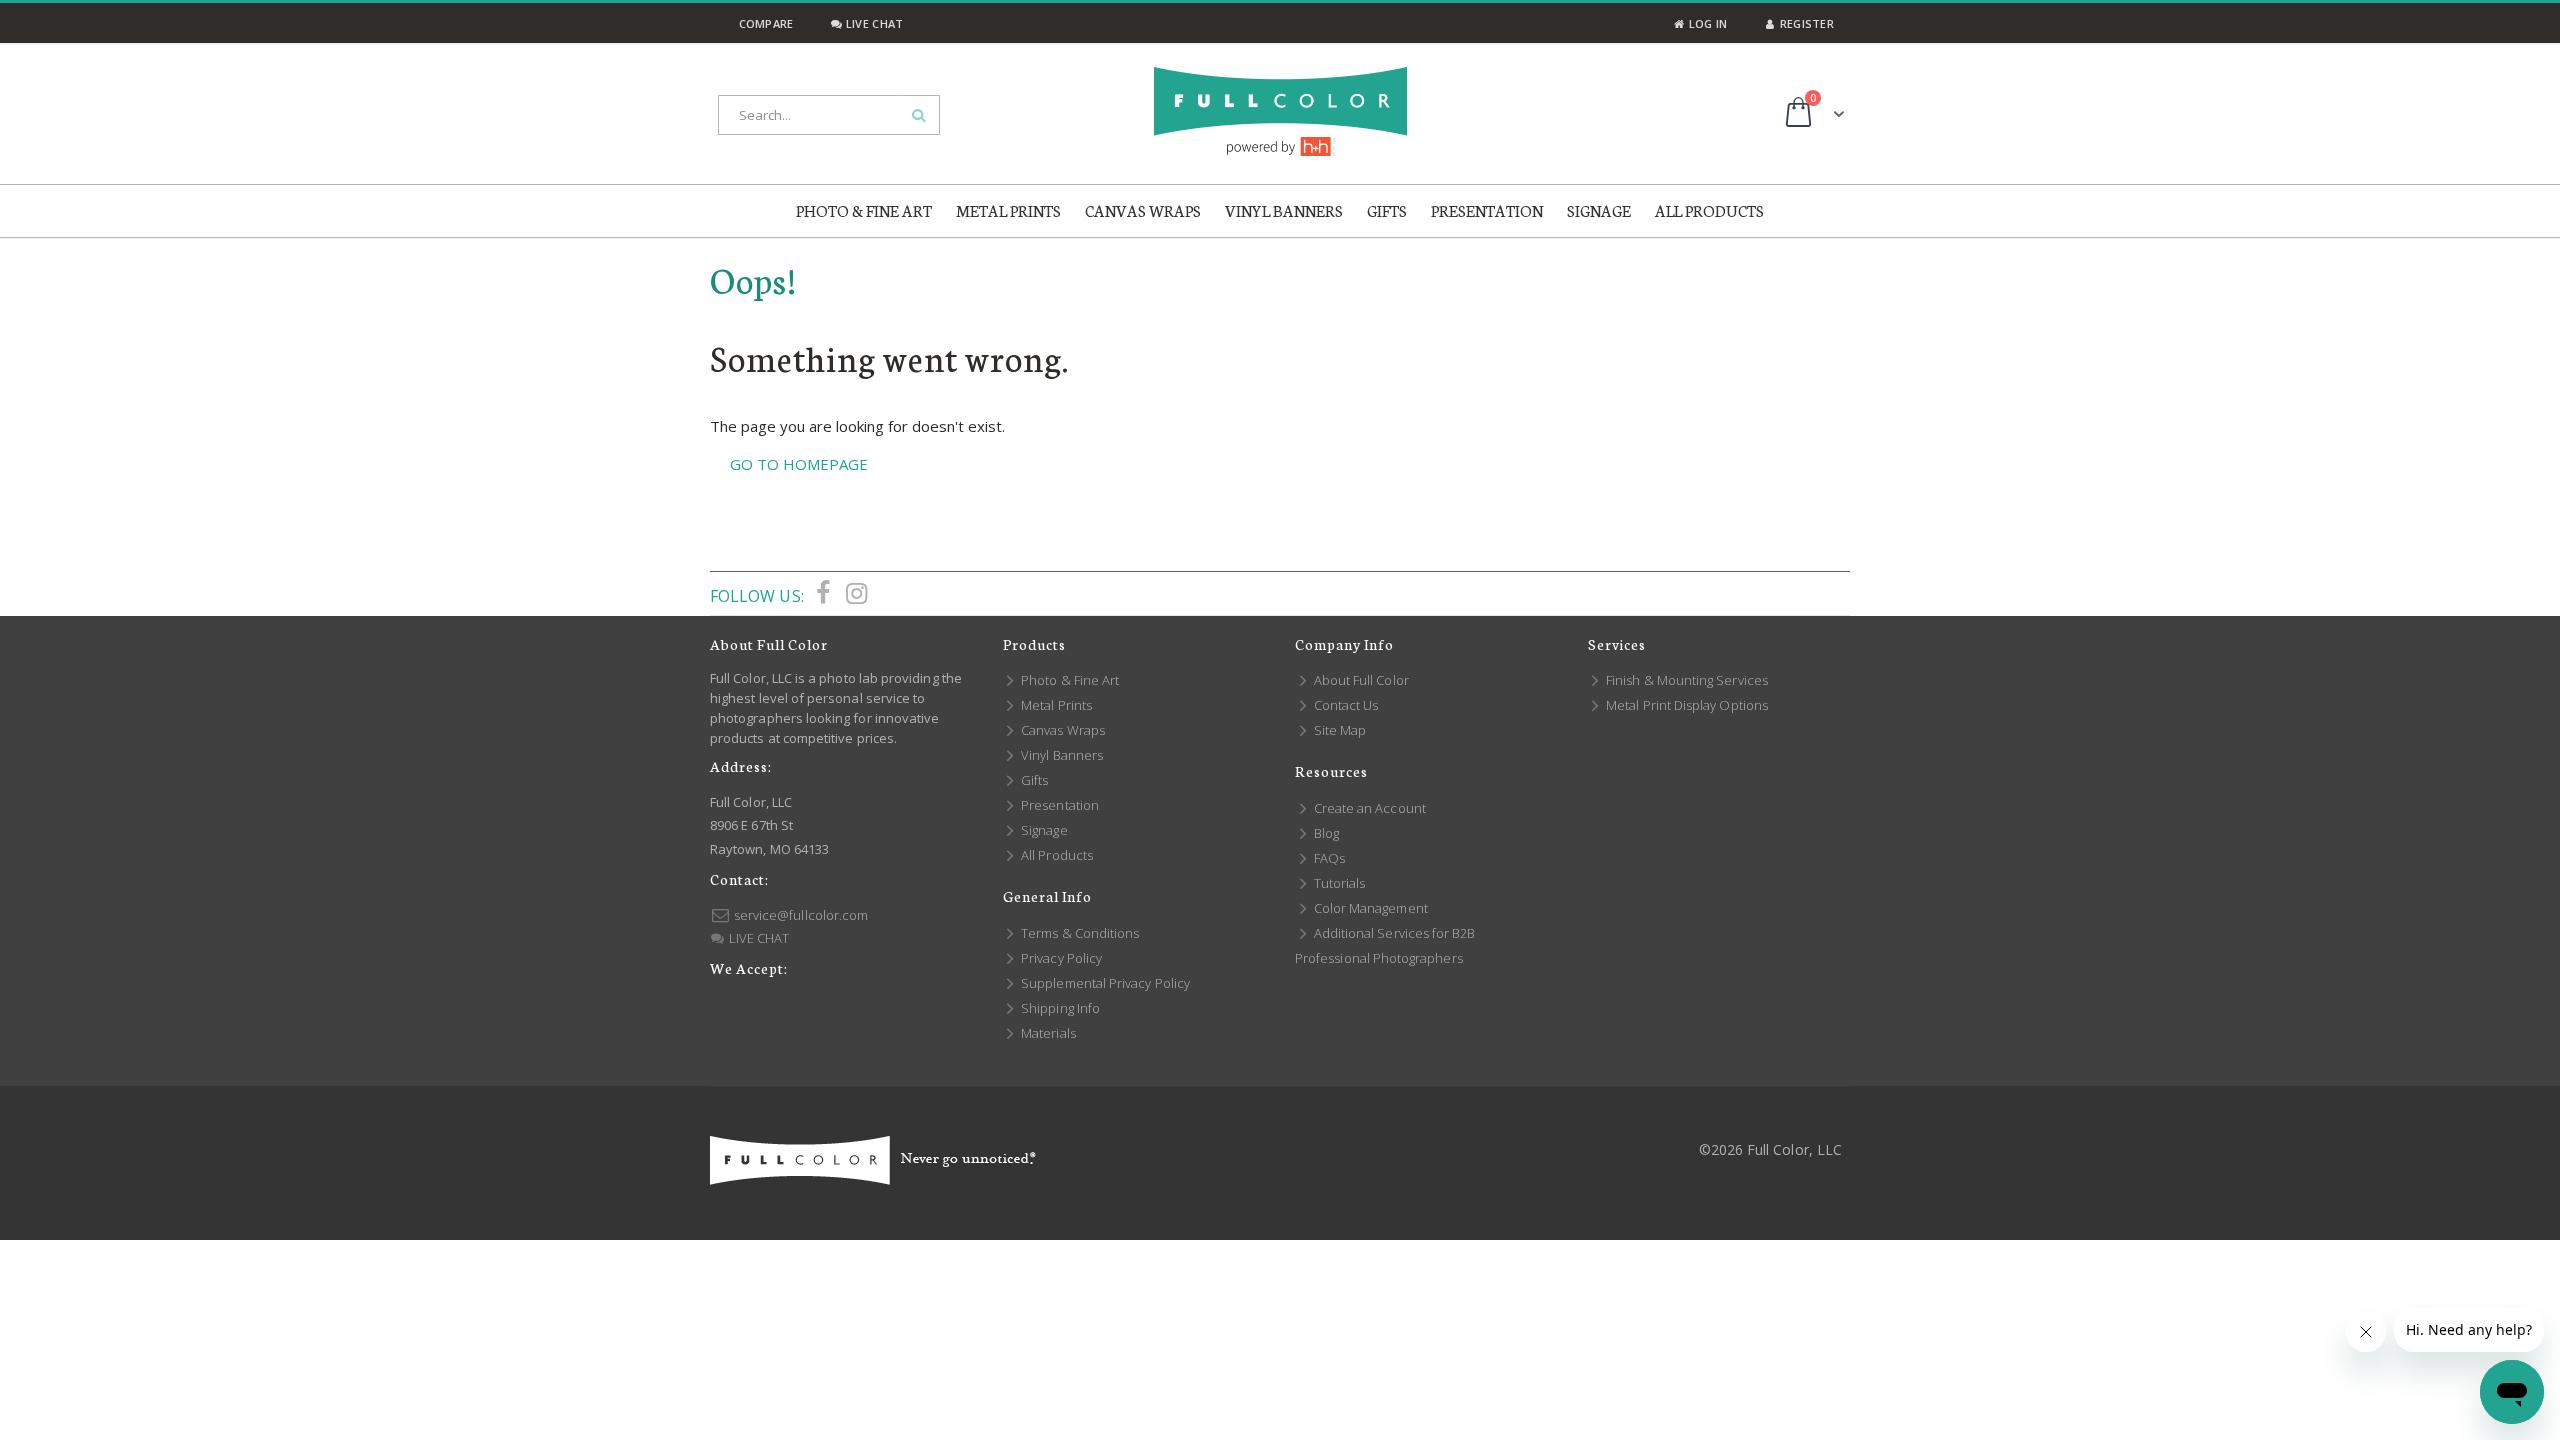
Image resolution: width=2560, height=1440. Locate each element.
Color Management (1369, 908)
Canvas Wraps (1061, 730)
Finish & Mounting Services (1685, 680)
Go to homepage (799, 464)
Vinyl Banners (1060, 755)
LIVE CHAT (757, 938)
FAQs (1328, 858)
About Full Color (1360, 680)
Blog (1325, 833)
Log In (1706, 23)
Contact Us (1344, 705)
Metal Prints (1055, 705)
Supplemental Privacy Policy (1104, 983)
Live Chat (873, 23)
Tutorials (1338, 883)
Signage (1043, 830)
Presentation (1058, 805)
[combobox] (829, 115)
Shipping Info (1059, 1008)
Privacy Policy (1060, 958)
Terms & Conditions (1078, 933)
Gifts (1033, 780)
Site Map (1338, 730)
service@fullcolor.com (799, 915)
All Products (1055, 855)
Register (1805, 23)
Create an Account (1368, 808)
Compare (764, 23)
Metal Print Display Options (1685, 705)
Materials (1047, 1033)
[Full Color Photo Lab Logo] (1280, 111)
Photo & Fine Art (1068, 680)
